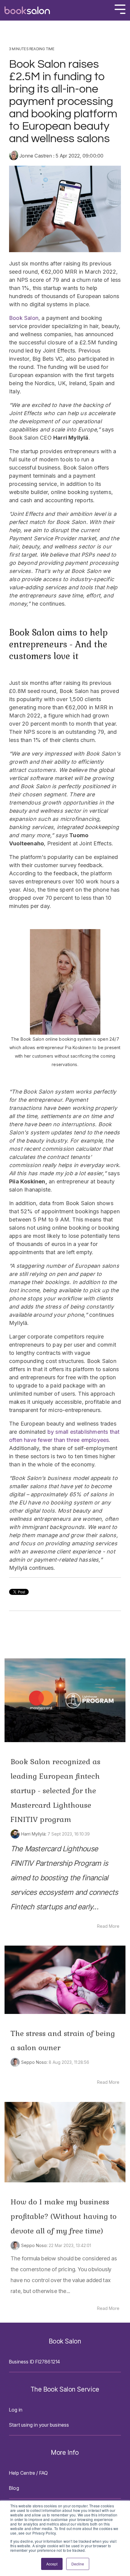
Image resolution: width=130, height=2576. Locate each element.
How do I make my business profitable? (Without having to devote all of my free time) (64, 2216)
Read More (108, 1926)
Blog (14, 2488)
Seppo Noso (34, 2062)
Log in (16, 2410)
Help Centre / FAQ (28, 2473)
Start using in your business (39, 2425)
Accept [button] (52, 2564)
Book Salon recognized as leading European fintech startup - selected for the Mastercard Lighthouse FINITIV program (55, 1791)
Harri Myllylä (33, 1834)
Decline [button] (78, 2564)
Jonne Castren (36, 156)
